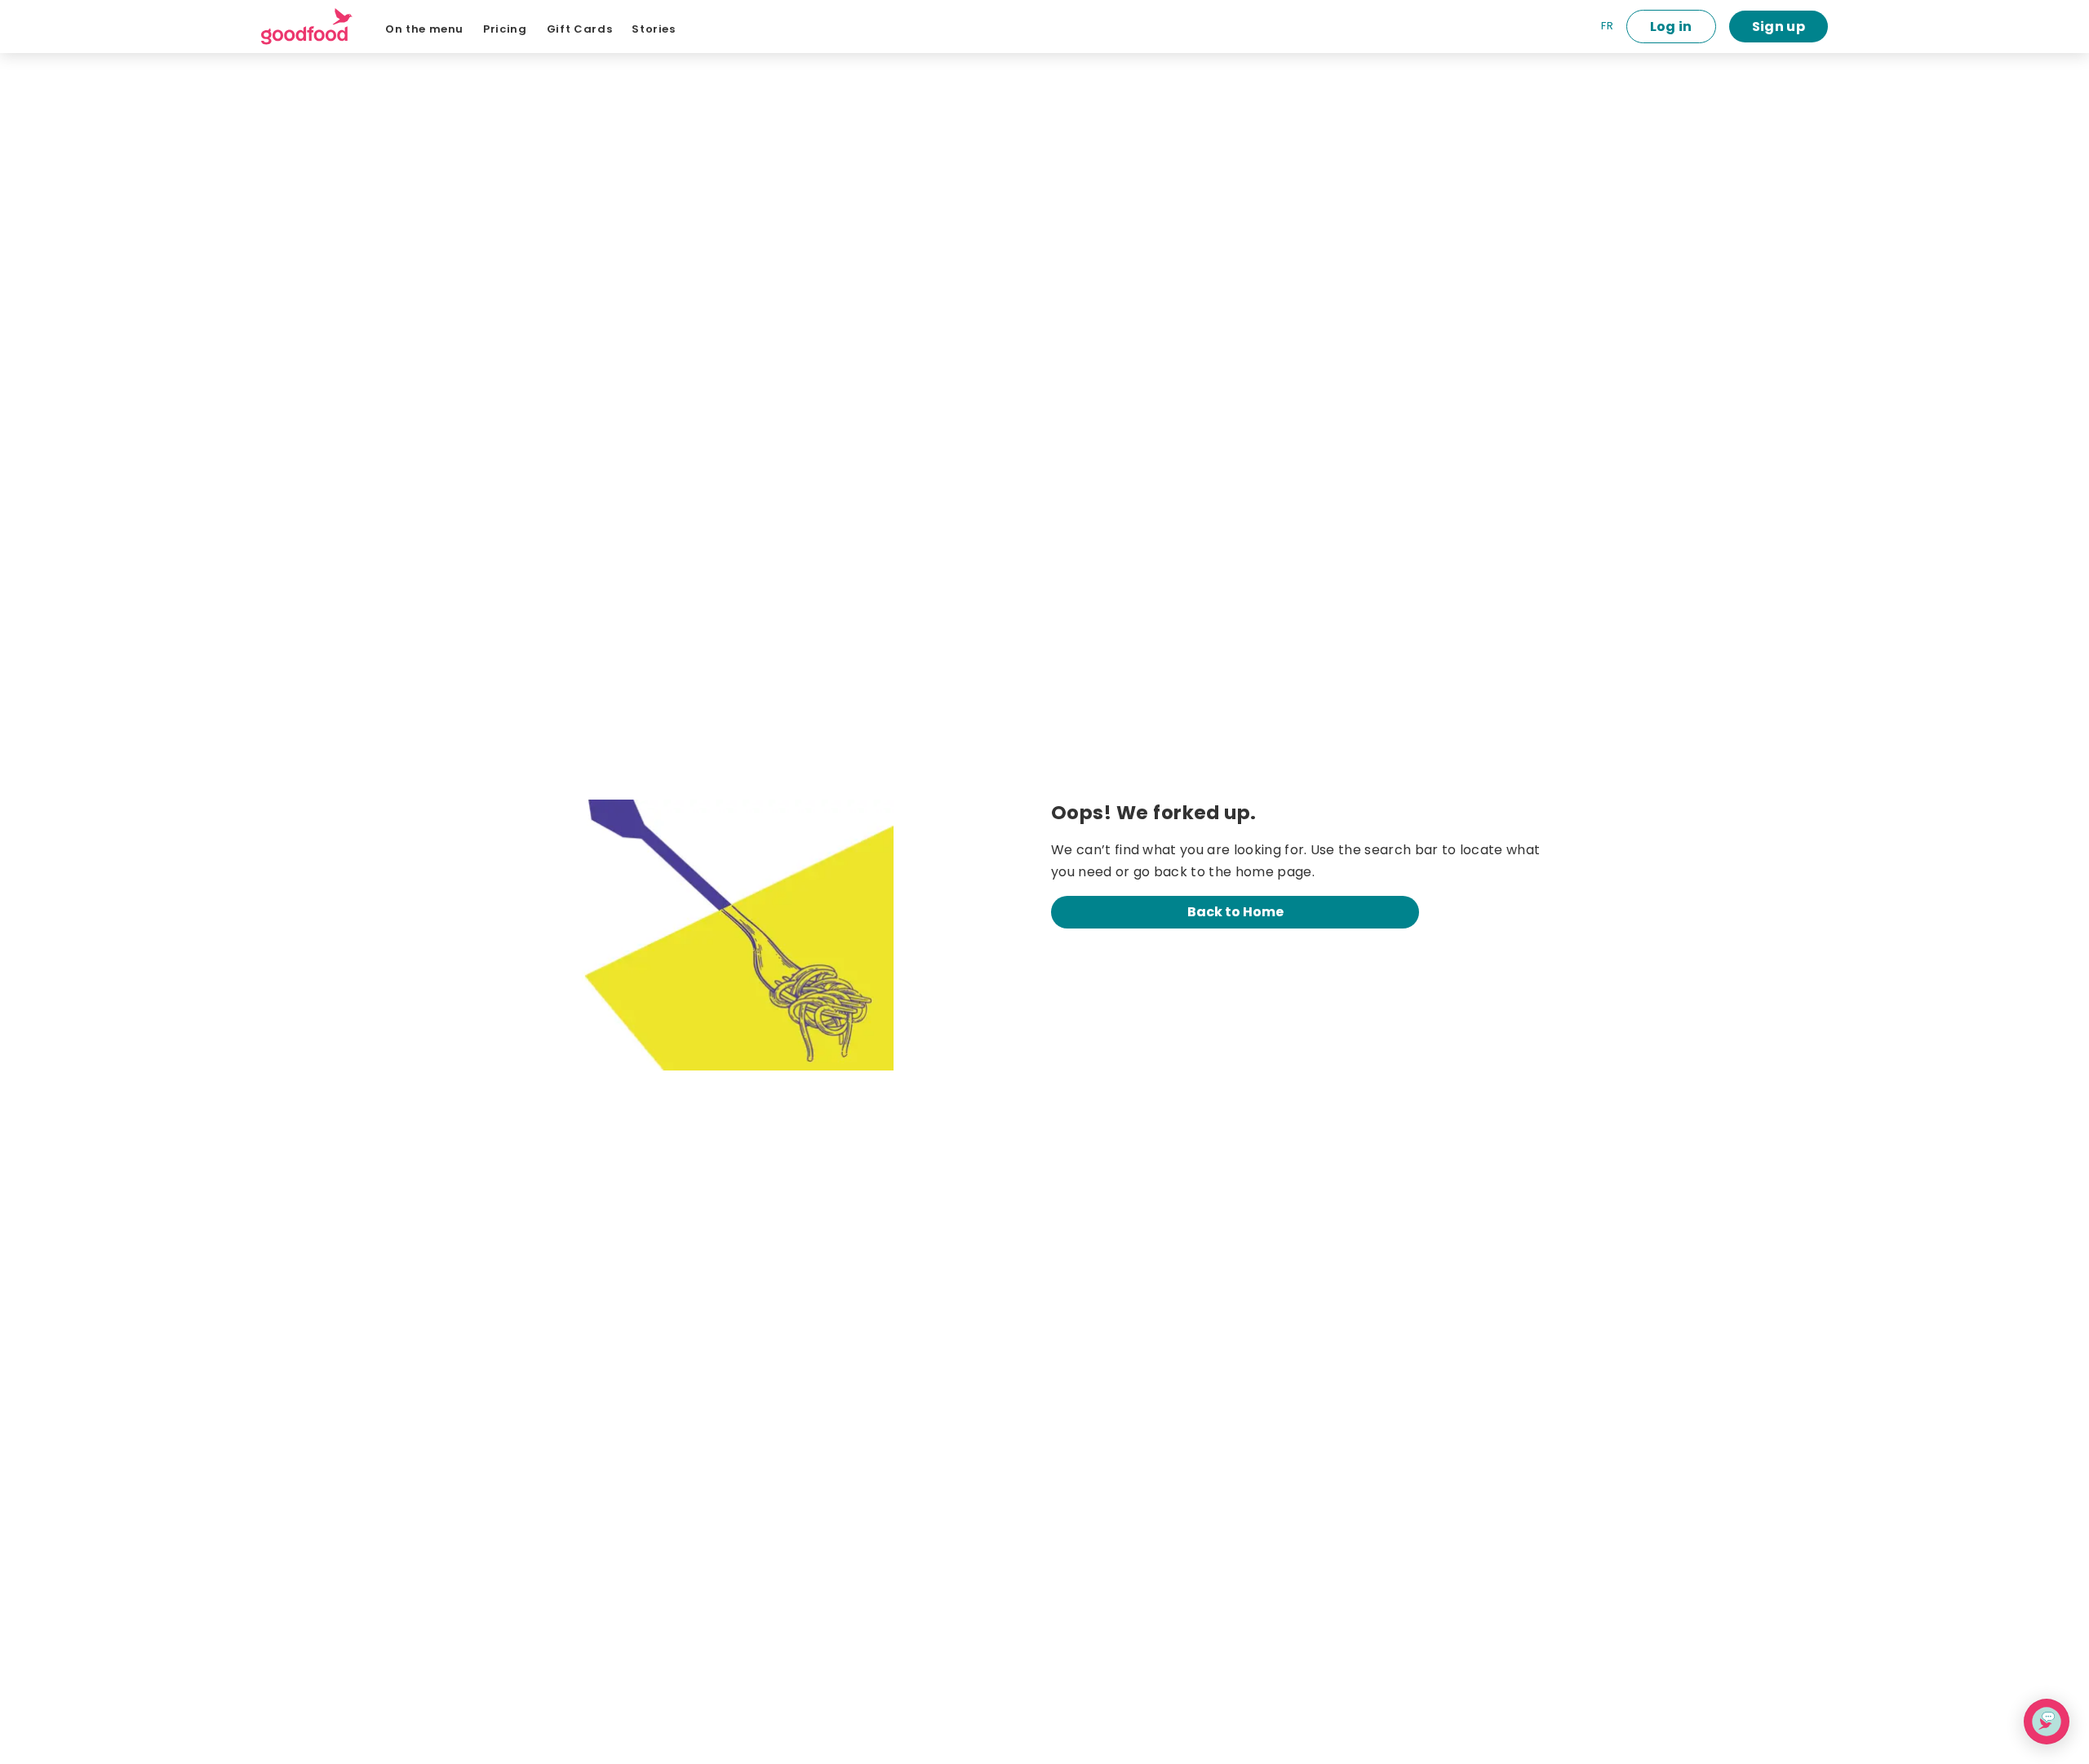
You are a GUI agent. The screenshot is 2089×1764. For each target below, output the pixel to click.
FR (1607, 26)
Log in (1671, 27)
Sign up (1779, 27)
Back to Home (1235, 912)
